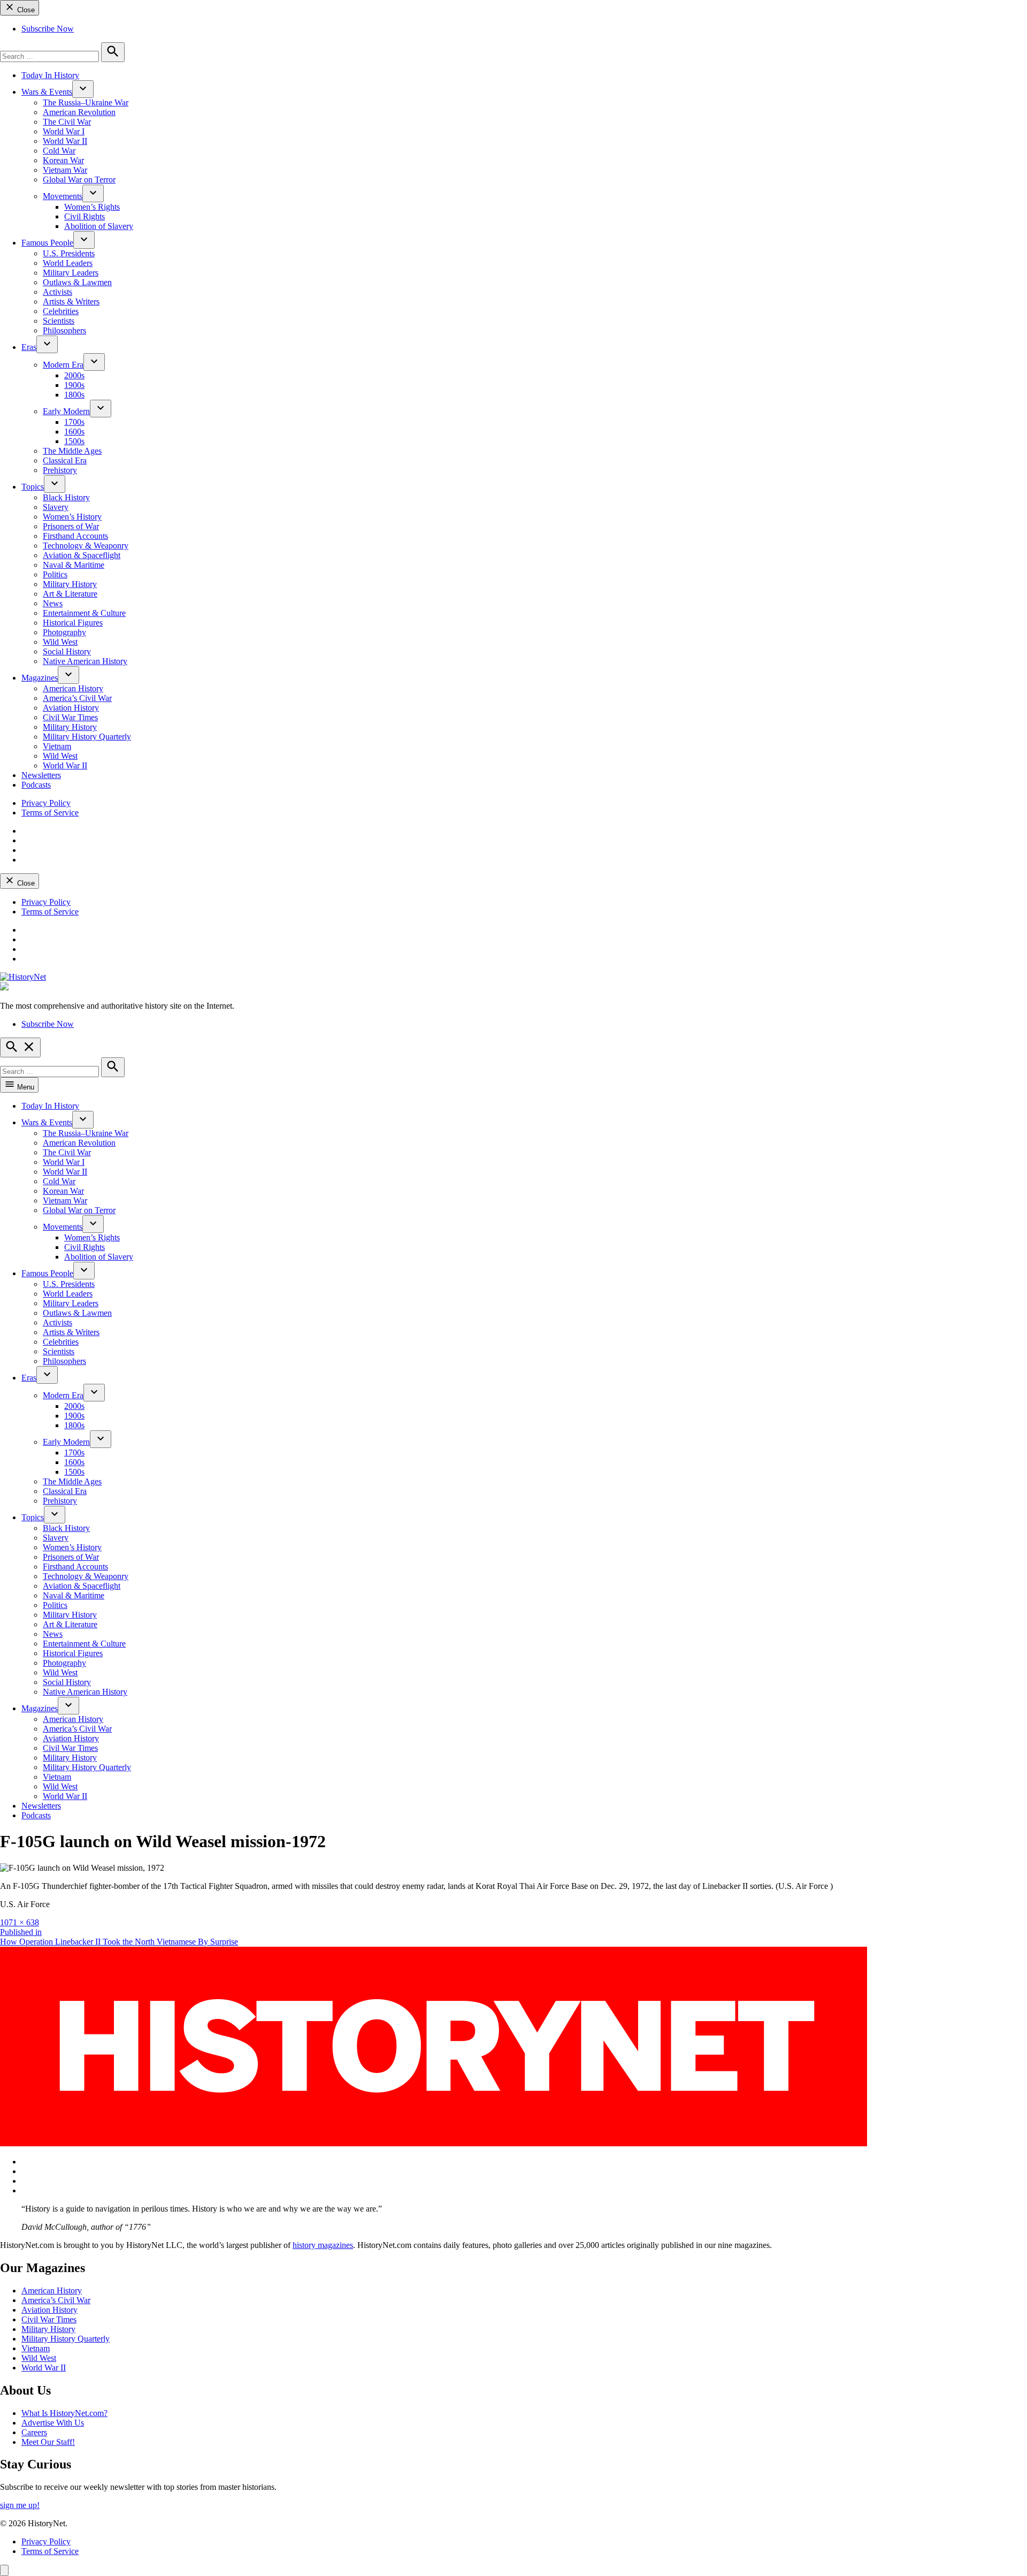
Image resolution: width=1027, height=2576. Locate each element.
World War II (65, 141)
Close (25, 10)
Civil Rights (85, 216)
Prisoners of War (71, 526)
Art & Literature (70, 594)
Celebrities (61, 311)
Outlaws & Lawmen (77, 282)
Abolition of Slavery (99, 226)
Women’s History (72, 517)
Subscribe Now (48, 29)
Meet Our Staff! (48, 2442)
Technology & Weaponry (86, 546)
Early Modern (66, 411)
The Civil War (67, 122)
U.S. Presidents (69, 253)
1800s (74, 395)
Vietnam (57, 746)
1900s (74, 385)
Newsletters (41, 775)
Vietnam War (65, 170)
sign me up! (20, 2505)
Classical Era (65, 460)
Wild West (60, 642)
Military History (70, 584)
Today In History (50, 75)
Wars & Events (47, 92)
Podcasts (36, 785)
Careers (34, 2432)
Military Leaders (71, 273)
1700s (74, 422)
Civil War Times (70, 717)
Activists (58, 292)
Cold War (59, 151)
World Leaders (68, 263)
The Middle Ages (72, 451)
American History (73, 688)
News (53, 603)
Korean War (63, 160)
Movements (63, 196)
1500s (74, 441)
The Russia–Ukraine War (86, 102)
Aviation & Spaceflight (82, 555)
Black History (66, 497)
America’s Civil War (77, 698)
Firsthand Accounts (75, 536)
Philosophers (64, 330)
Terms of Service (50, 813)
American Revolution (79, 112)
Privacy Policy (46, 803)
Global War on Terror (79, 180)
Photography (64, 632)
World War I (64, 131)
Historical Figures (73, 623)
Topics (33, 487)
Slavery (56, 507)
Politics (55, 574)
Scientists (59, 321)
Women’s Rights (92, 207)
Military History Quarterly (87, 737)
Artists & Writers (71, 302)
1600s (74, 432)
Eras (29, 347)
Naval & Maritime (74, 565)
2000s (74, 375)
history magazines (323, 2245)
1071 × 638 (20, 1922)
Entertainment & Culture (84, 613)
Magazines (40, 678)
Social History (67, 651)
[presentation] (83, 89)
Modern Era (63, 365)
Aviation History (71, 708)
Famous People (47, 243)
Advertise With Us (53, 2423)
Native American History (85, 661)
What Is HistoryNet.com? (64, 2413)
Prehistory (60, 470)
